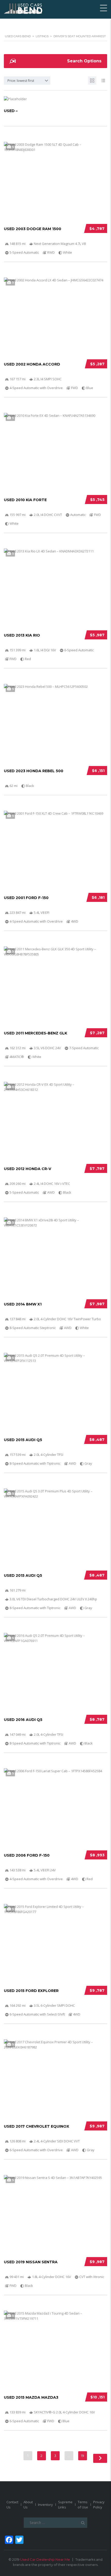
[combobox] (27, 81)
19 (83, 2456)
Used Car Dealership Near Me (45, 2559)
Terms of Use (83, 2505)
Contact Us (12, 2505)
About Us (28, 2505)
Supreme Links (65, 2505)
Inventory (45, 2505)
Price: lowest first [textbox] (21, 81)
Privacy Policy (99, 2505)
